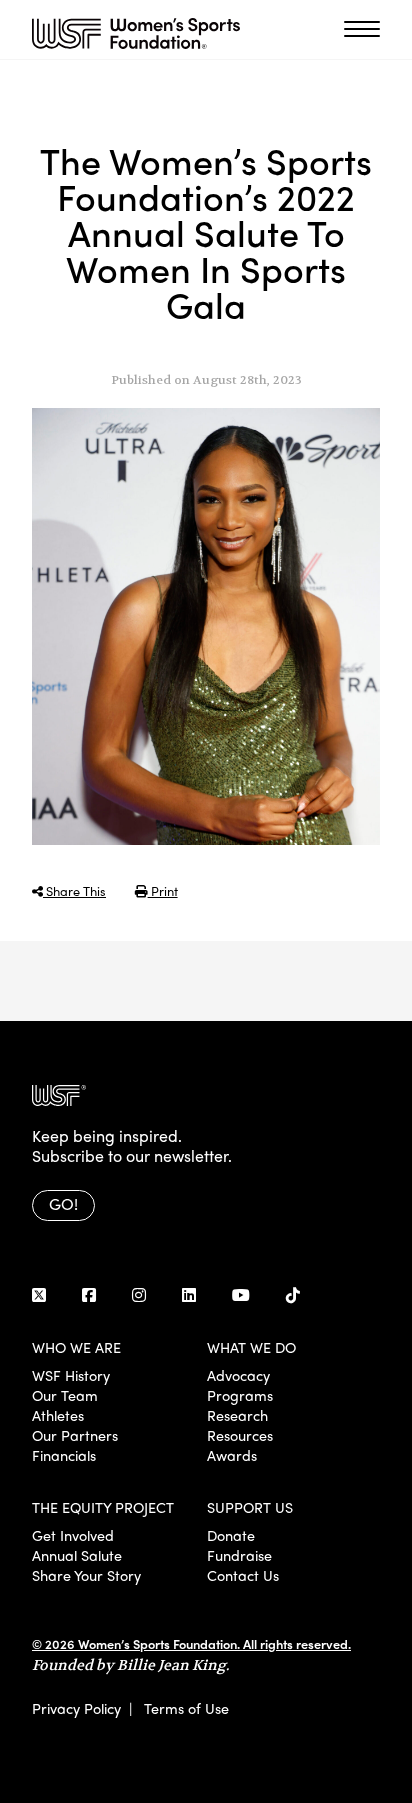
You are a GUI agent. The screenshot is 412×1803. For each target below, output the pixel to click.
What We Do (251, 1347)
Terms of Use (186, 1708)
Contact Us (243, 1575)
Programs (240, 1395)
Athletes (58, 1415)
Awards (232, 1455)
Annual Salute (77, 1555)
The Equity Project (103, 1507)
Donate (231, 1535)
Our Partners (75, 1435)
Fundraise (239, 1555)
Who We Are (76, 1347)
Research (237, 1415)
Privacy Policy (76, 1708)
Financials (64, 1455)
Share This (74, 890)
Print (163, 890)
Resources (240, 1435)
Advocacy (238, 1375)
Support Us (250, 1507)
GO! (63, 1203)
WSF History (71, 1375)
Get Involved (73, 1535)
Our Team (65, 1395)
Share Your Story (86, 1575)
